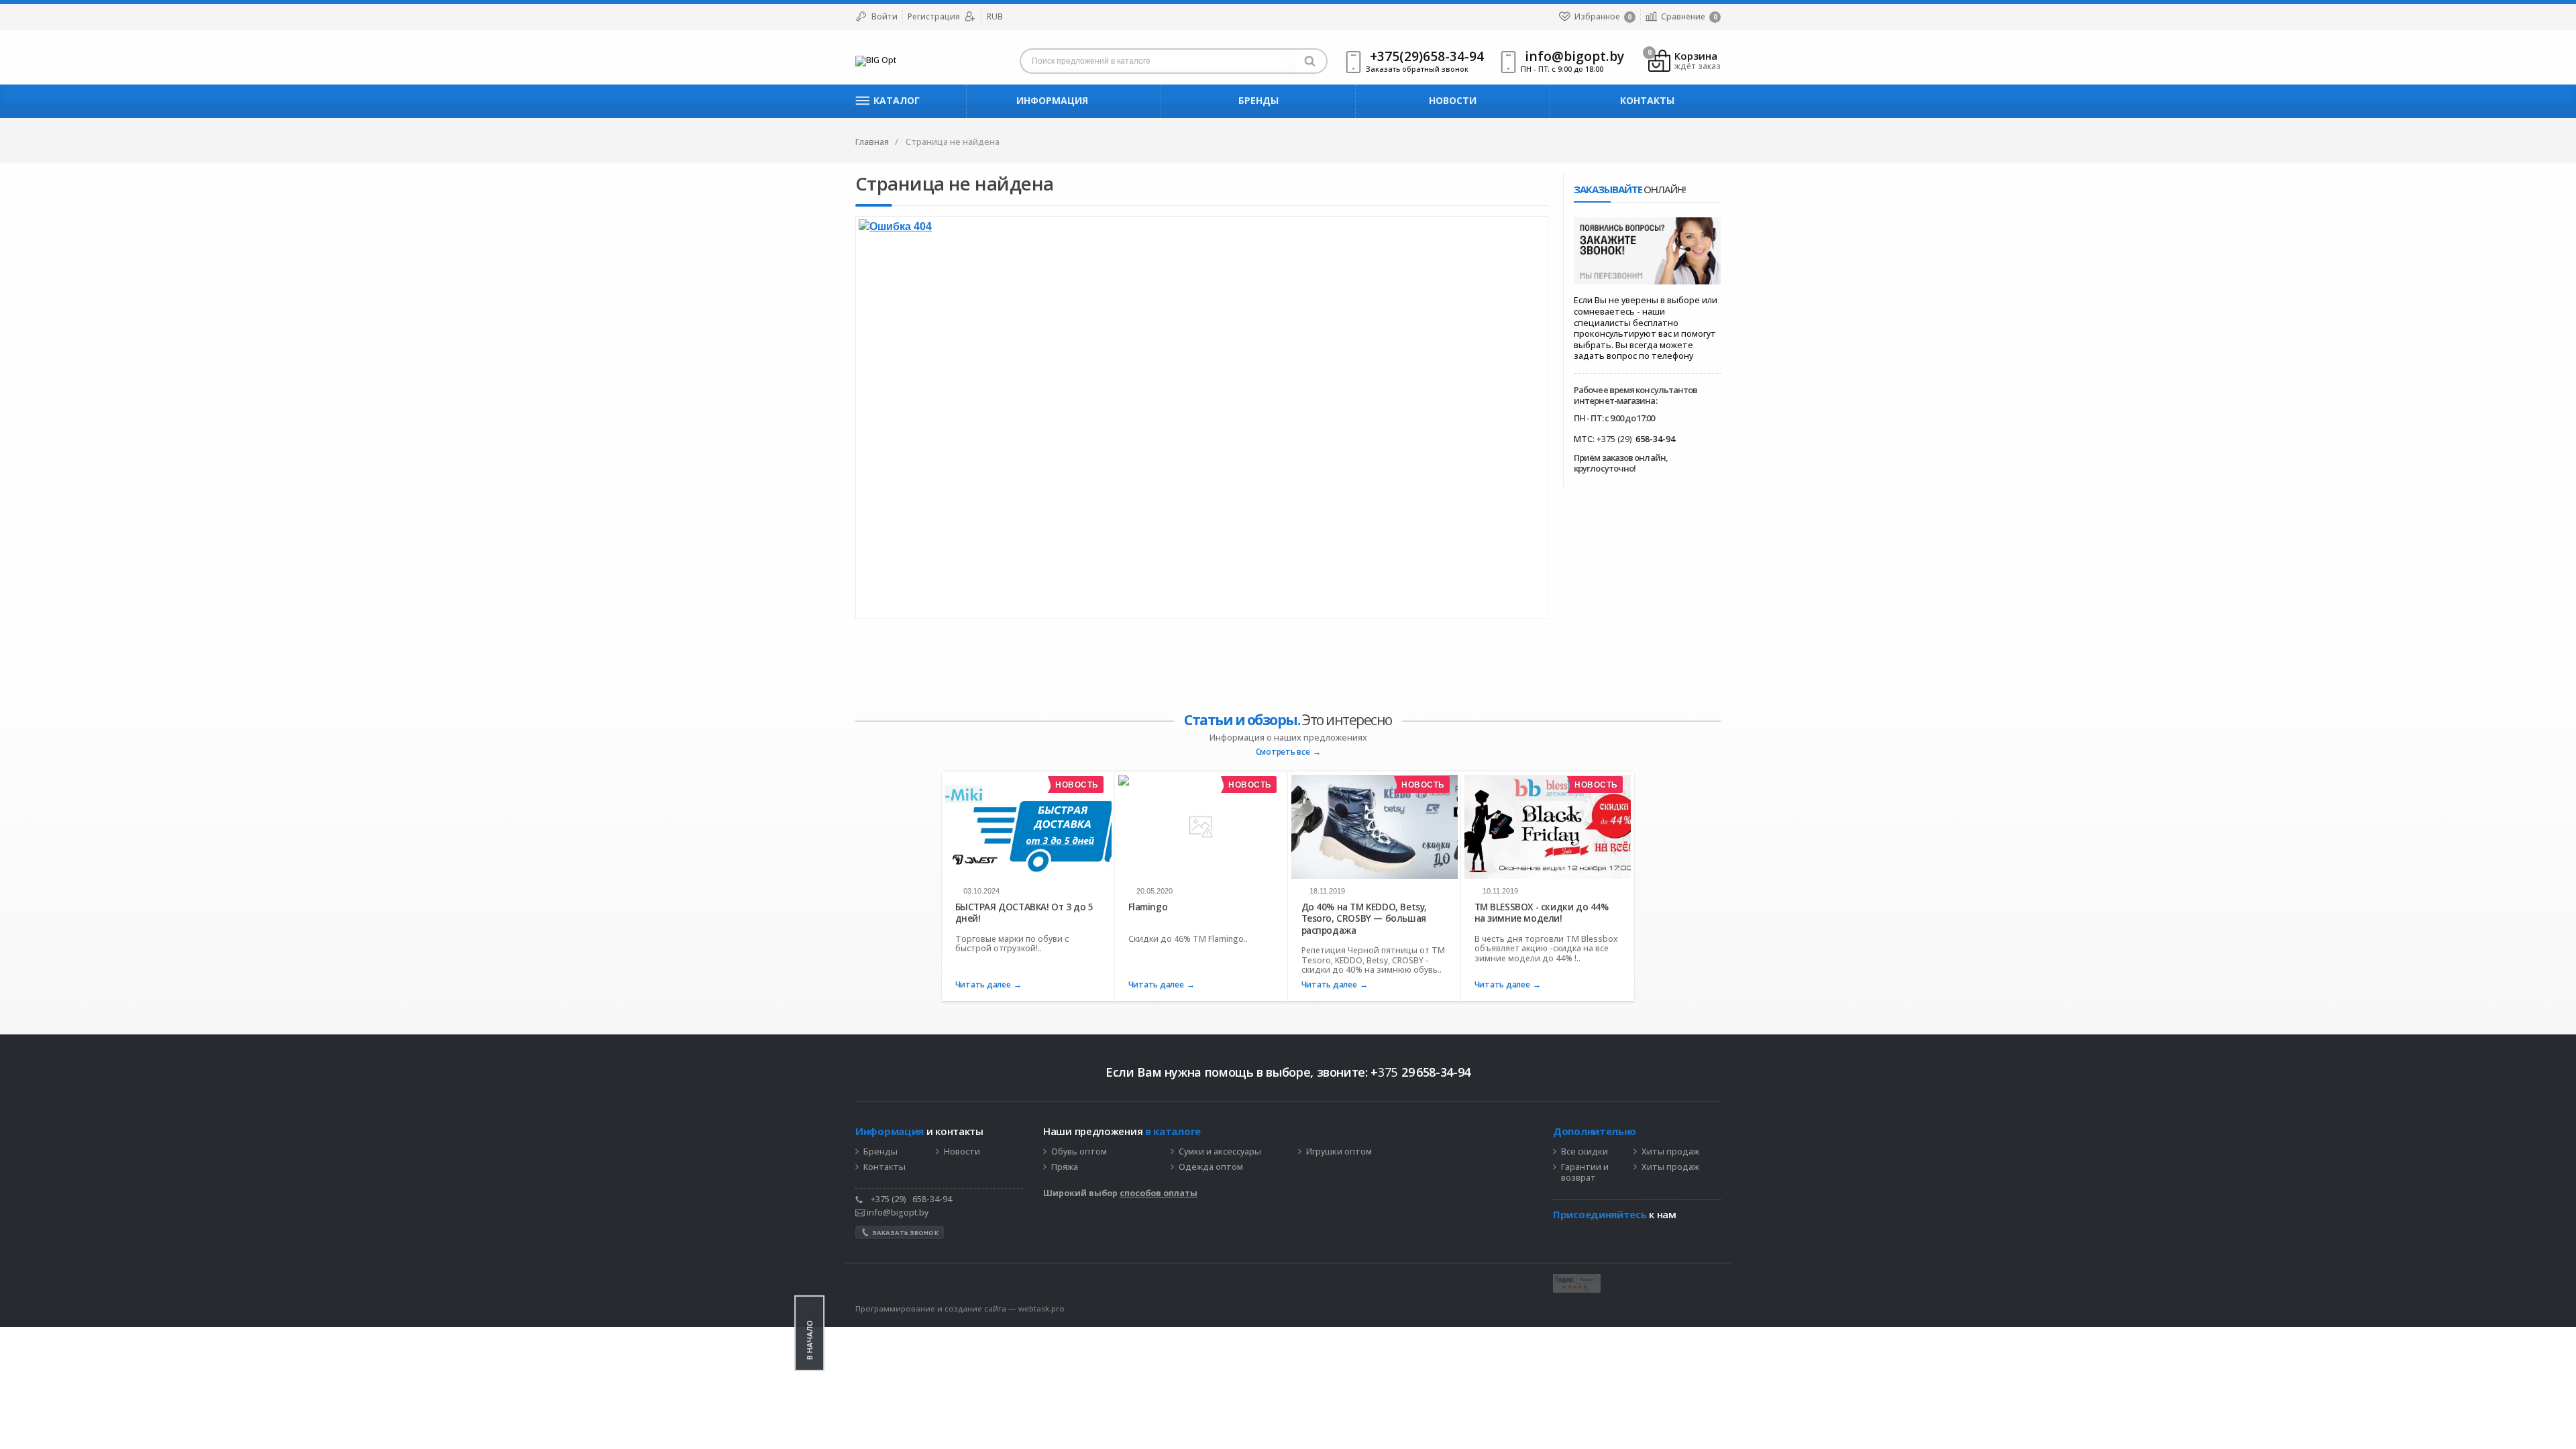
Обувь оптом (1079, 1152)
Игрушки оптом (1339, 1152)
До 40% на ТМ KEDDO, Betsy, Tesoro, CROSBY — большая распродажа (1364, 918)
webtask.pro (1041, 1308)
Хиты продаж (1670, 1152)
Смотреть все (1283, 752)
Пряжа (1065, 1167)
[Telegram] (1560, 1235)
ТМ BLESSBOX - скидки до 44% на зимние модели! (1542, 913)
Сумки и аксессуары (1220, 1152)
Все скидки (1585, 1152)
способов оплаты (1159, 1193)
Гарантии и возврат (1585, 1173)
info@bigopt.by (897, 1213)
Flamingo (1148, 907)
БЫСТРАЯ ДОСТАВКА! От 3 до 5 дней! (1024, 913)
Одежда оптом (1211, 1167)
